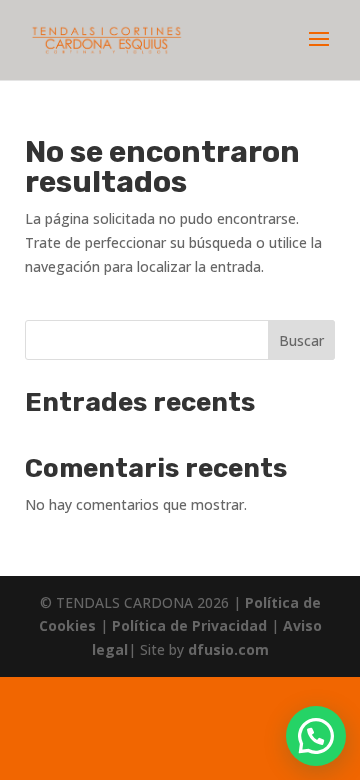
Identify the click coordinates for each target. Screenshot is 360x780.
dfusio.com (228, 649)
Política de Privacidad (191, 625)
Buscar (301, 340)
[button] (316, 736)
